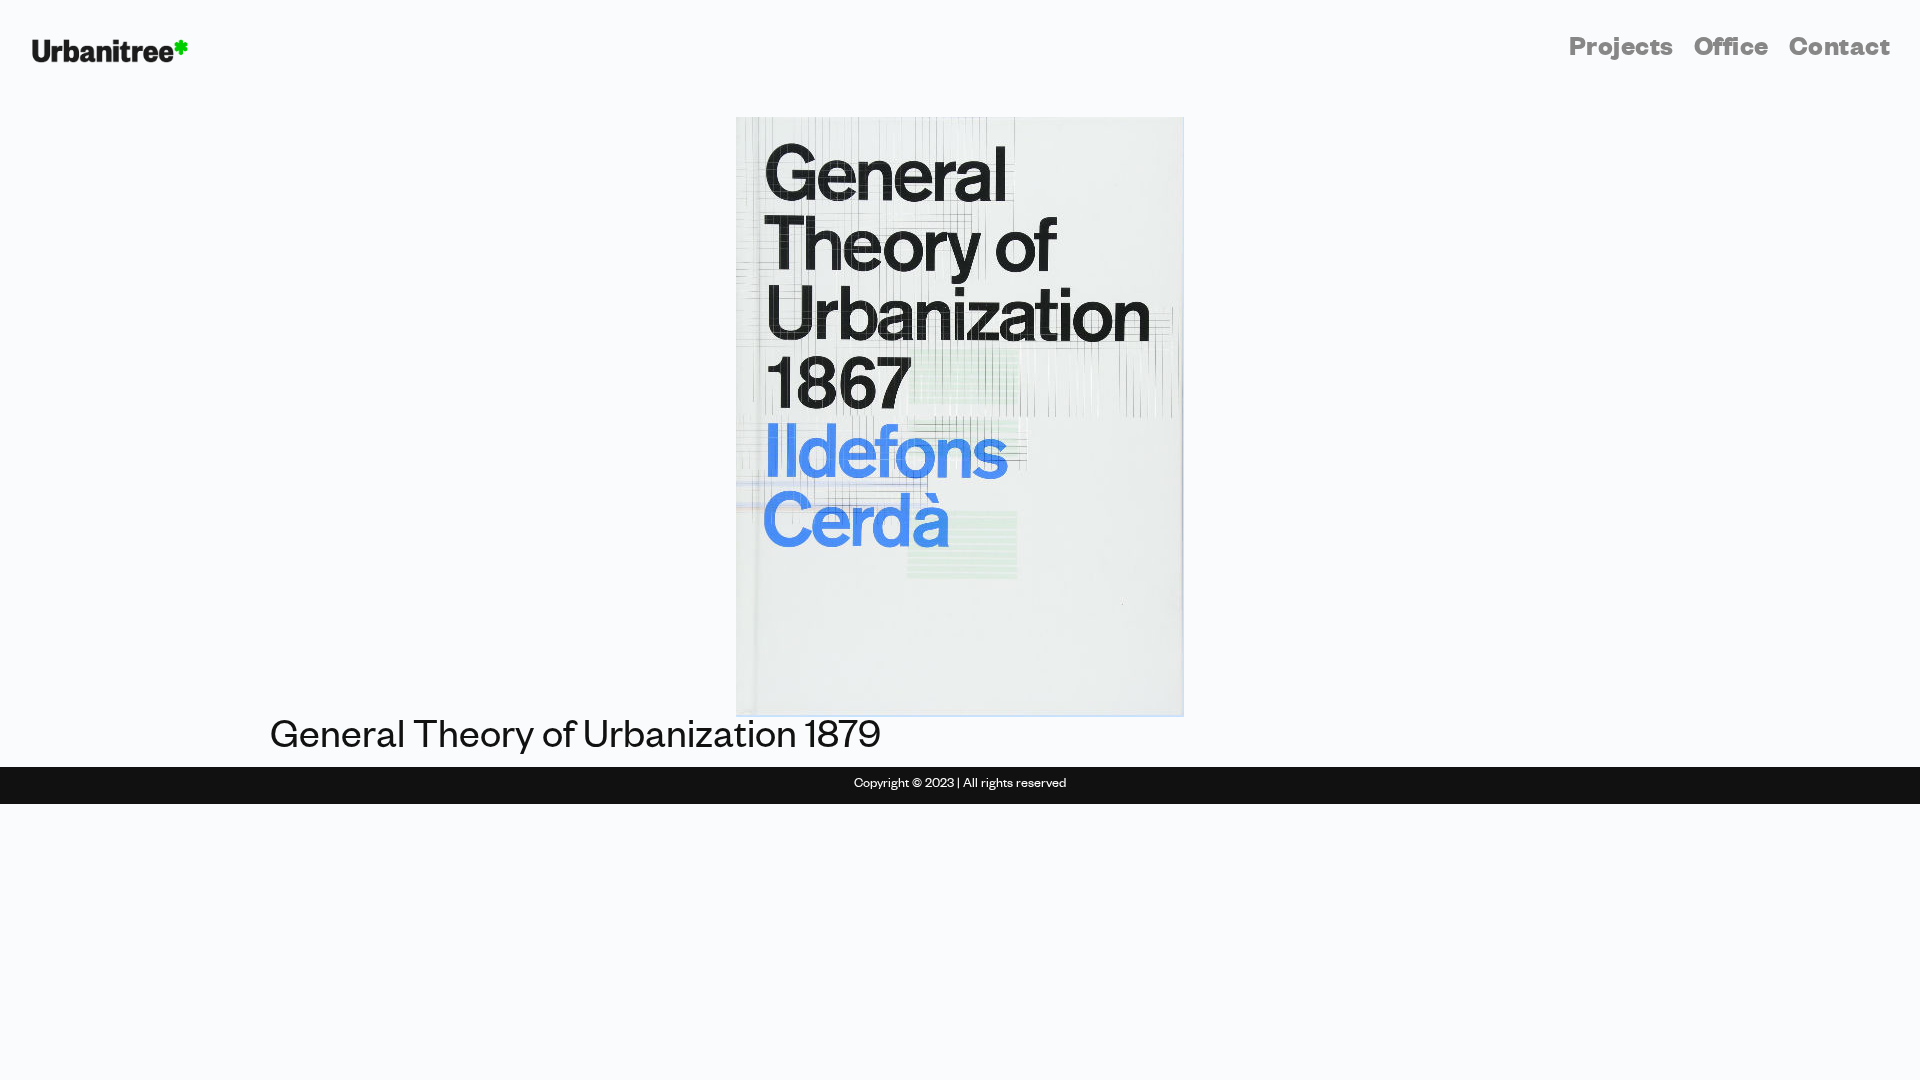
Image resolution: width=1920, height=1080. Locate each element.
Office (1731, 51)
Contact (1840, 51)
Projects (1621, 51)
